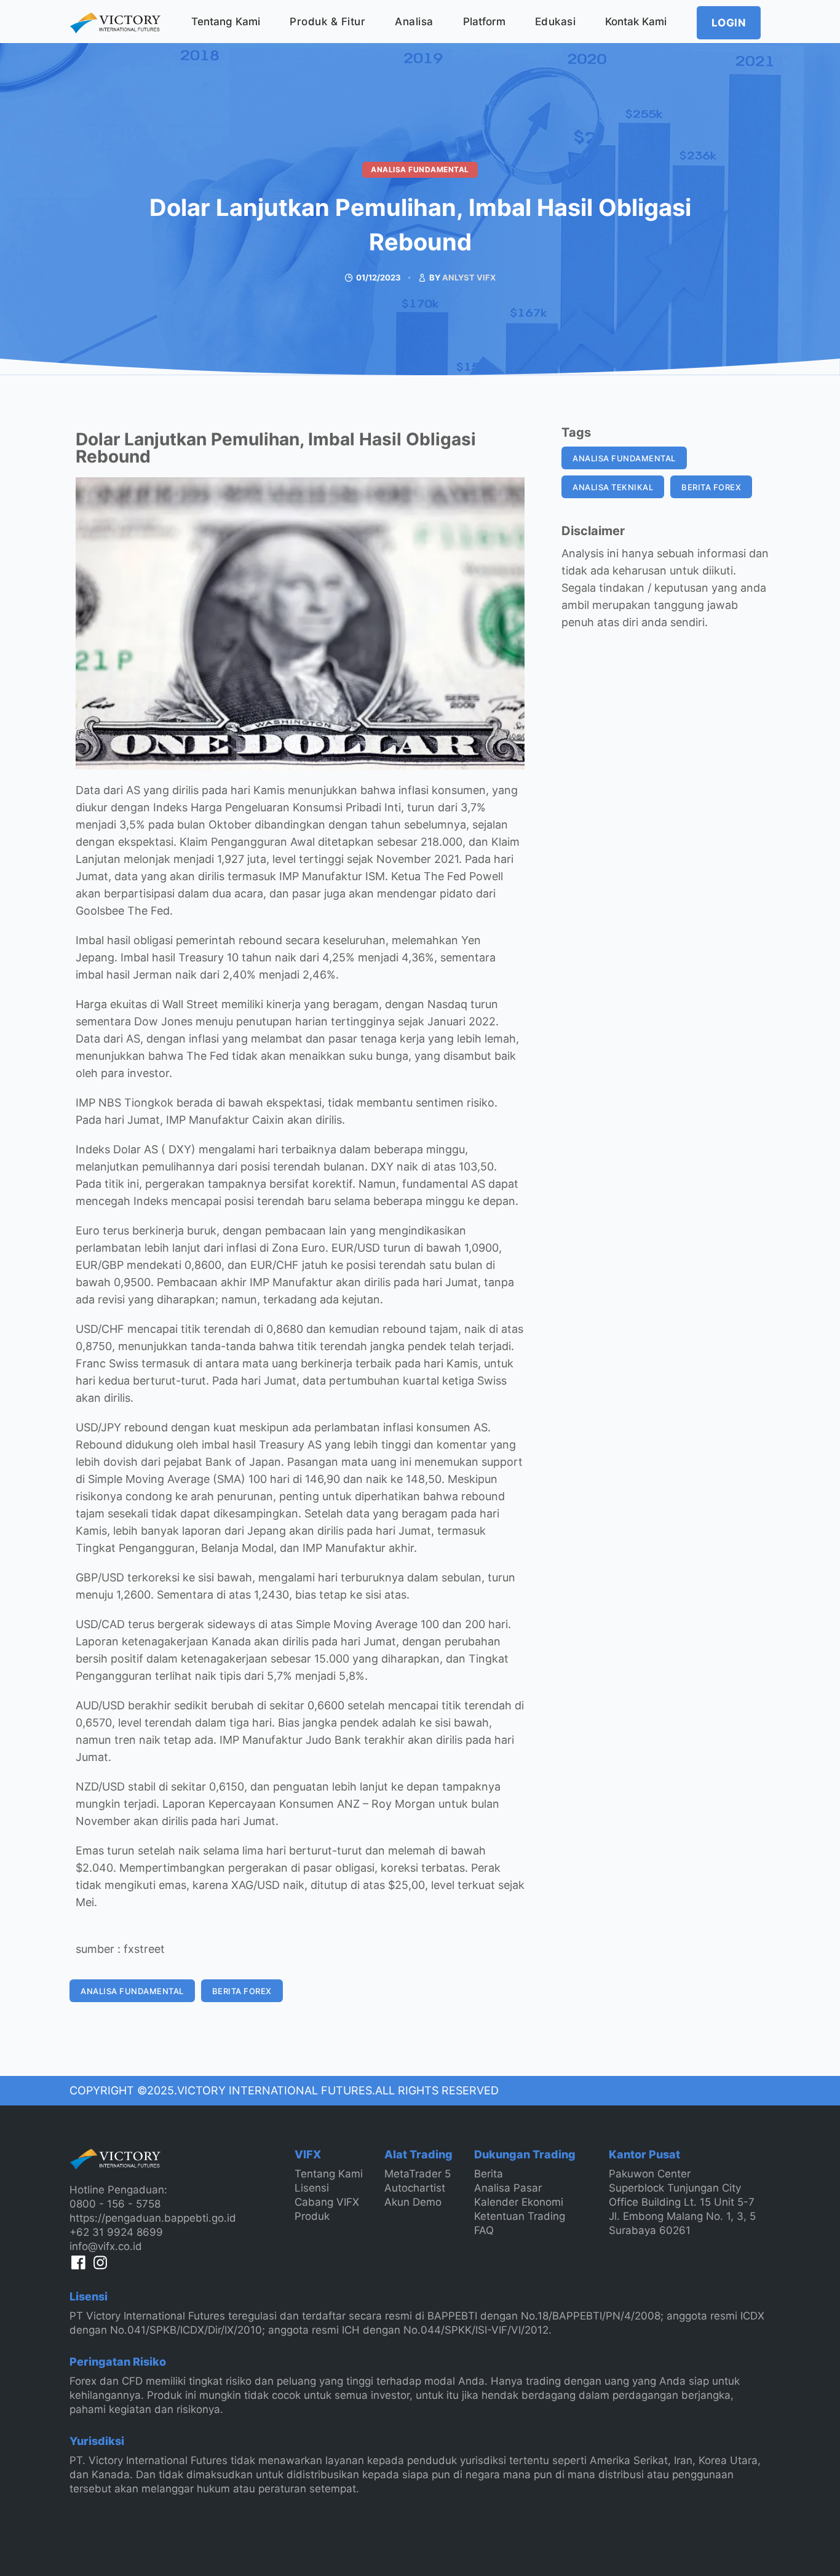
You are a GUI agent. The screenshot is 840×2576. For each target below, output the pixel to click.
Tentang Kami (226, 22)
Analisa (414, 22)
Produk (312, 2216)
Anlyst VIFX (469, 277)
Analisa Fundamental (420, 169)
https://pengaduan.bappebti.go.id (153, 2218)
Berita (489, 2174)
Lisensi (312, 2188)
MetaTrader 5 (418, 2174)
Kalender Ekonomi (519, 2202)
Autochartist (415, 2188)
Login (729, 23)
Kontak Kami (636, 22)
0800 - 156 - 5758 (115, 2204)
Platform (484, 22)
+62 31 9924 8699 (116, 2232)
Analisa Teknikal (613, 487)
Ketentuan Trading (520, 2216)
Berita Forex (242, 1991)
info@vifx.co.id (106, 2246)
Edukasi (556, 22)
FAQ (484, 2230)
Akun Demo (413, 2202)
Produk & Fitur (327, 22)
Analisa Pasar (508, 2188)
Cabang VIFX (327, 2202)
